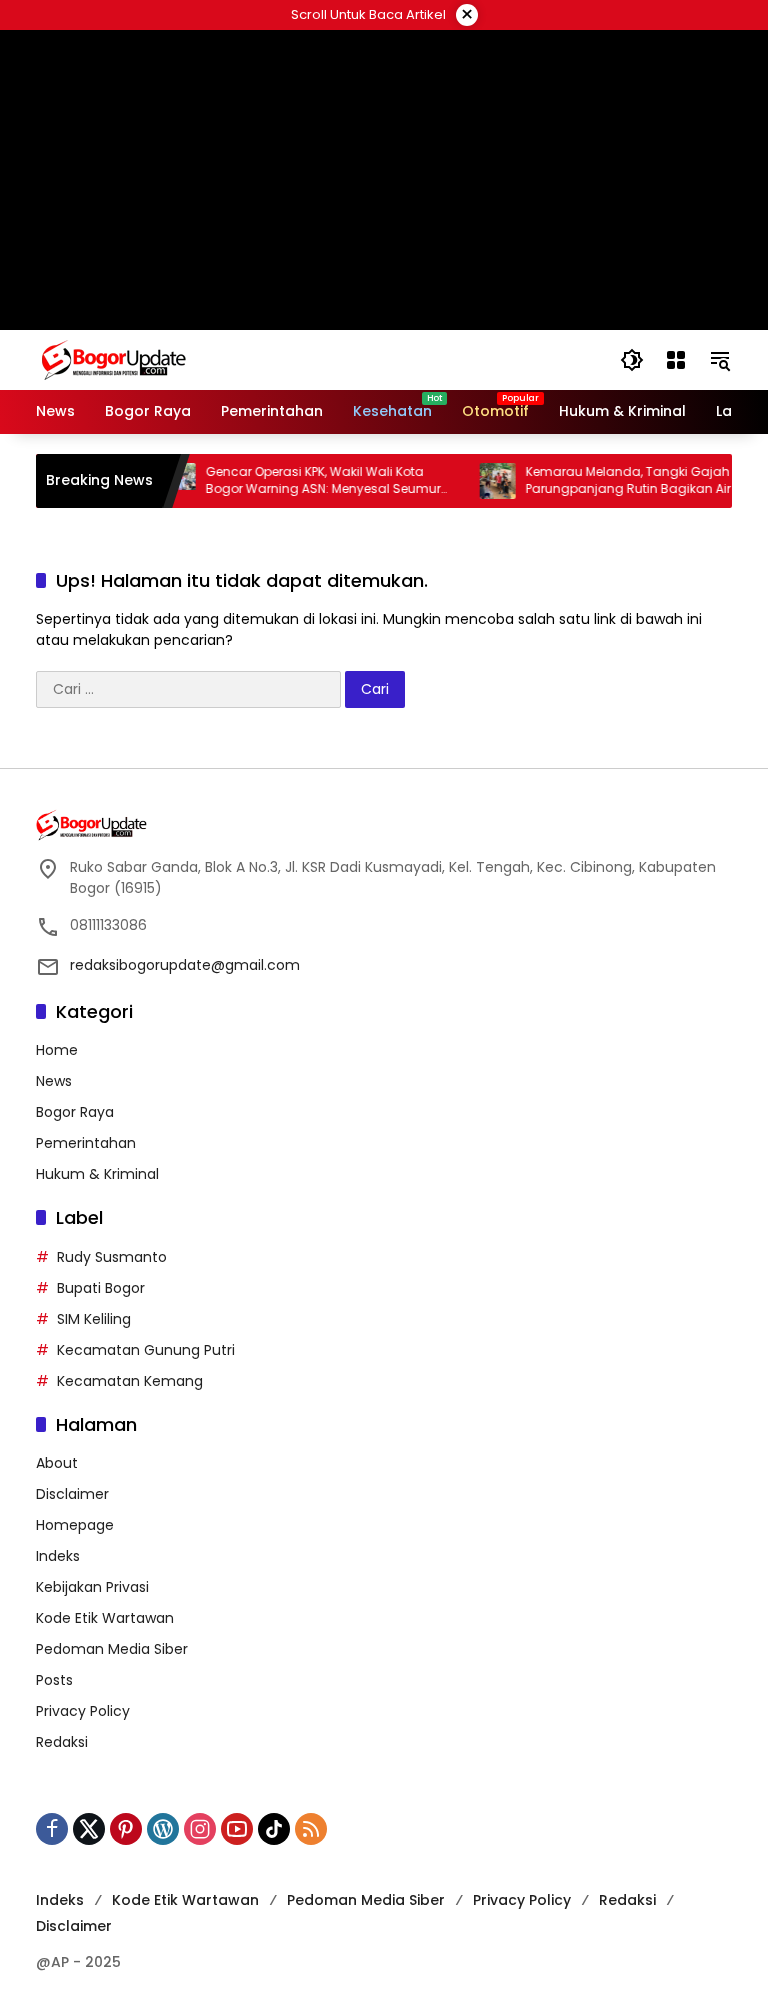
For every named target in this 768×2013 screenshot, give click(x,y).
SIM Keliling (94, 1319)
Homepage (75, 1525)
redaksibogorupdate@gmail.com (185, 965)
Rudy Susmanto (112, 1257)
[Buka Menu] (676, 360)
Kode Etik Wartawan (105, 1618)
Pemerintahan (86, 1143)
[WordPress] (163, 1829)
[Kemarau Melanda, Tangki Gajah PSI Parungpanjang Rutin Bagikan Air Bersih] (478, 481)
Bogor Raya (75, 1112)
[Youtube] (237, 1829)
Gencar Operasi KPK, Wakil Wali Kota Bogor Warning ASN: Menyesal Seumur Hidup (303, 481)
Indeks (58, 1556)
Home (57, 1050)
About (57, 1463)
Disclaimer (72, 1494)
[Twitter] (89, 1829)
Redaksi (62, 1742)
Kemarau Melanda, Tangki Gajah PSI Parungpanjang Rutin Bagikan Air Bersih (628, 480)
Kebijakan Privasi (92, 1587)
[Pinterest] (126, 1829)
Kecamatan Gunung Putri (146, 1350)
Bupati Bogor (101, 1288)
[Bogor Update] (211, 359)
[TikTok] (274, 1829)
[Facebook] (52, 1829)
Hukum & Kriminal (97, 1174)
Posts (54, 1680)
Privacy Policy (83, 1711)
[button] (632, 360)
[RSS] (311, 1829)
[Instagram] (200, 1829)
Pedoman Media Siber (112, 1649)
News (54, 1081)
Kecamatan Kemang (130, 1381)
